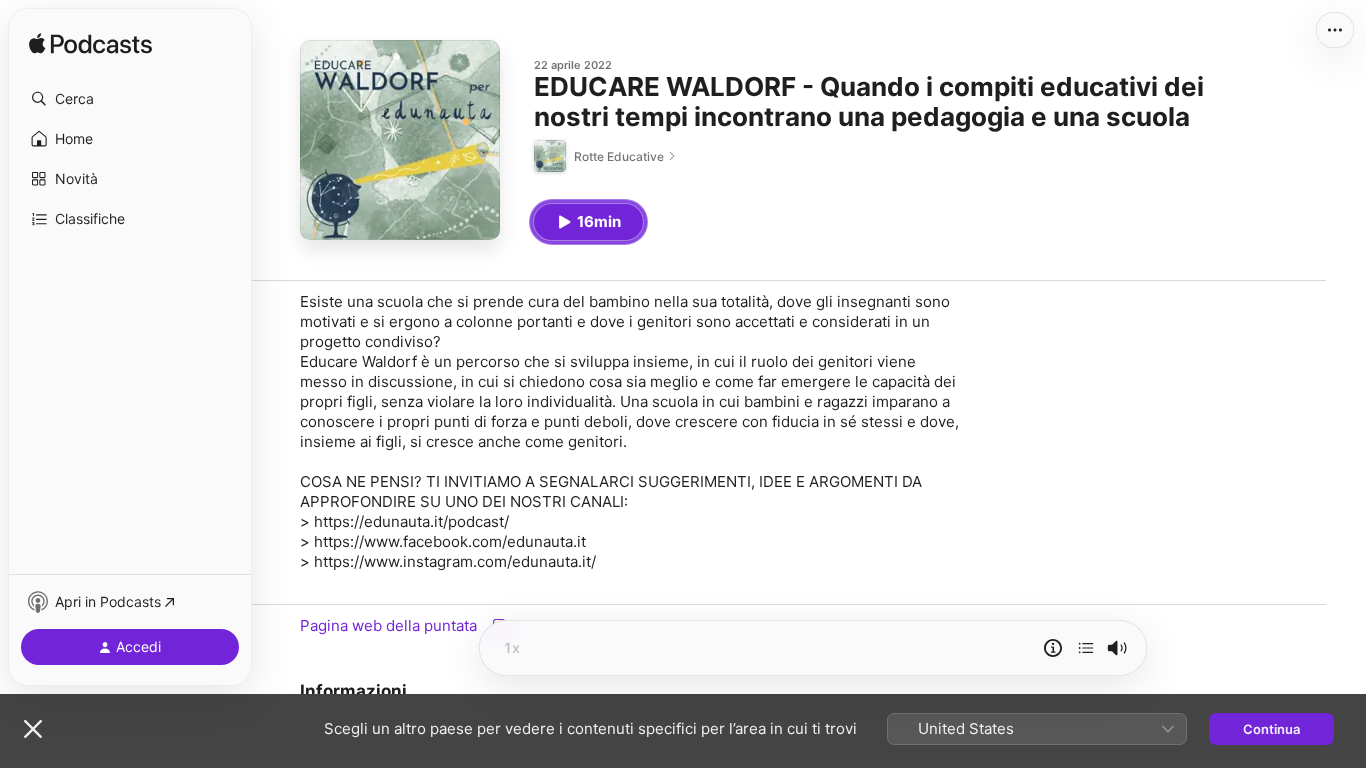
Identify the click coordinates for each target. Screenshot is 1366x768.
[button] (130, 99)
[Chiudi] (33, 729)
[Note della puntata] (1053, 648)
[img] (90, 45)
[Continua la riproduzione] (1086, 648)
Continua (1271, 729)
